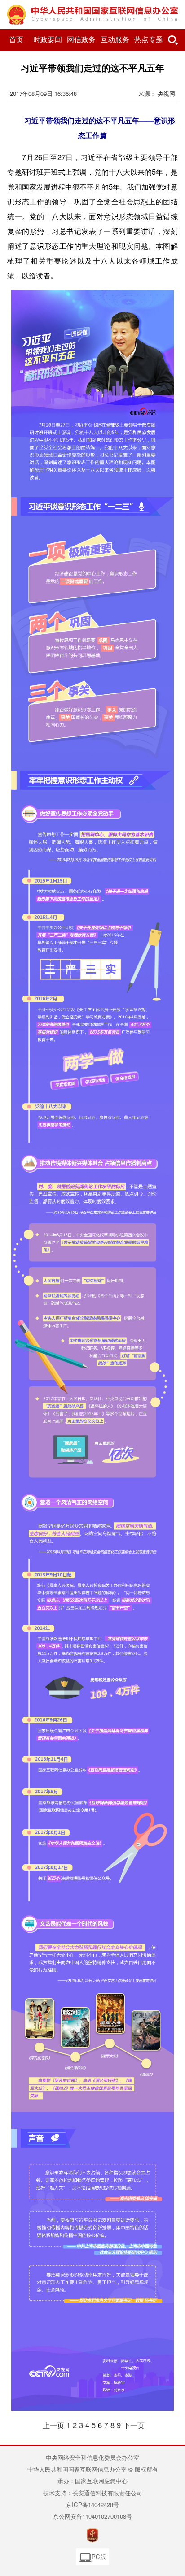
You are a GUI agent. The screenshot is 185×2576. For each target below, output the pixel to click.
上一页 (53, 2425)
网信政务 (81, 40)
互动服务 (115, 40)
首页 (16, 40)
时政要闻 (48, 40)
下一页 (134, 2425)
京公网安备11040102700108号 (92, 2516)
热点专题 (149, 40)
